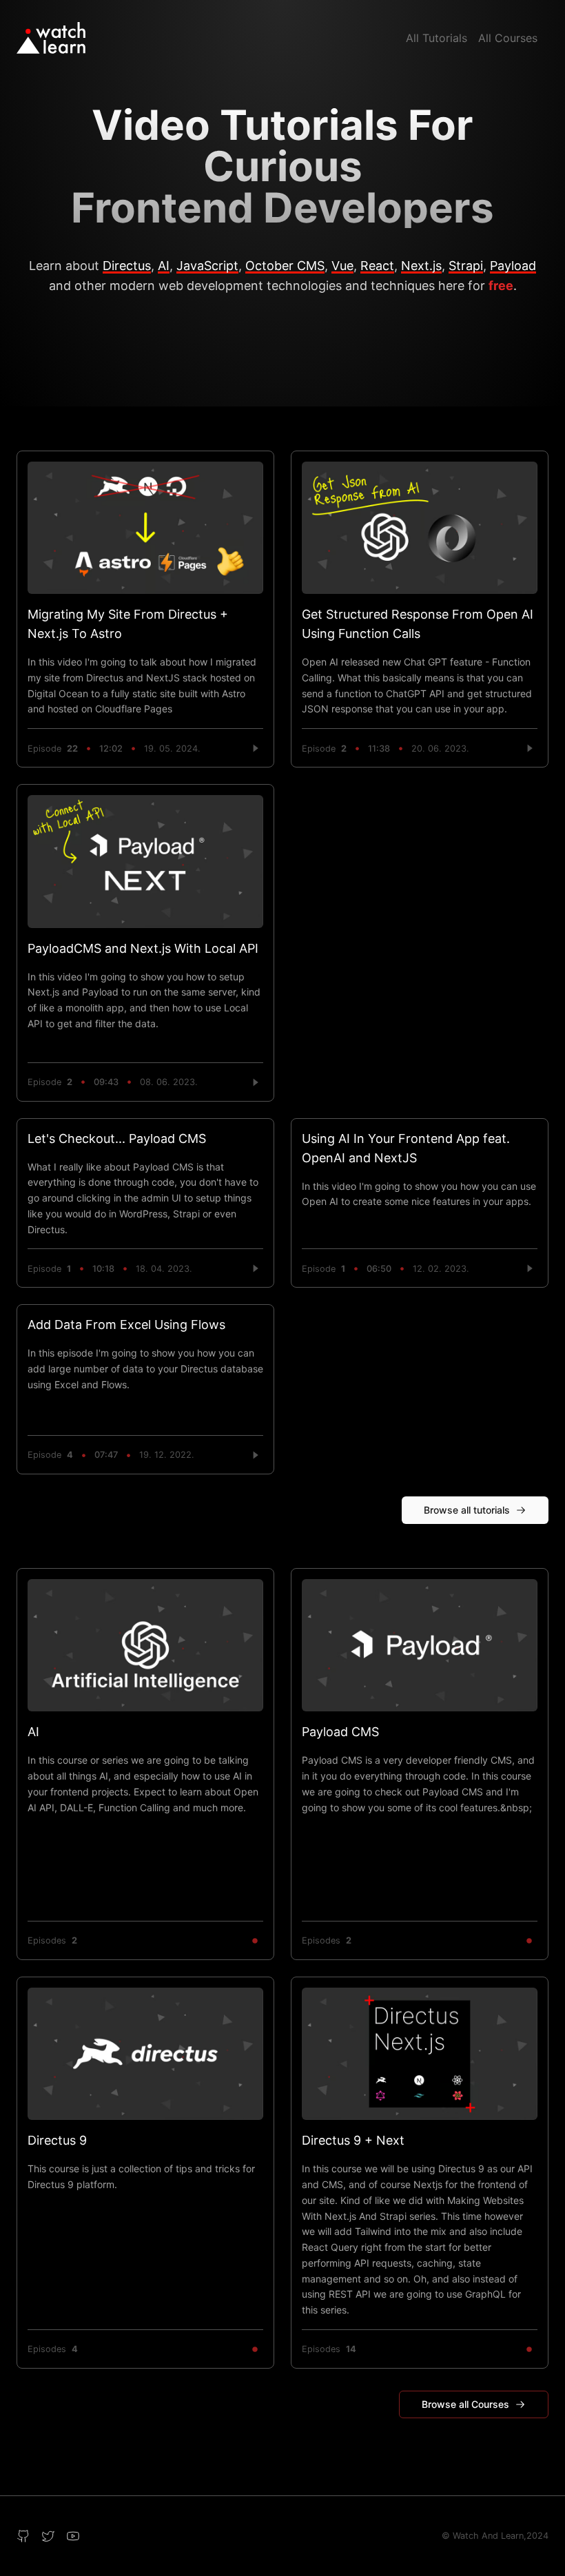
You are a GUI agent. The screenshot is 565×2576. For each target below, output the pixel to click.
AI (164, 266)
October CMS (285, 266)
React (377, 266)
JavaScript (207, 266)
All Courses (508, 38)
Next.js (421, 266)
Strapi (466, 266)
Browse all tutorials (467, 1510)
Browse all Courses (465, 2404)
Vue (342, 266)
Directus (127, 266)
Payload (513, 266)
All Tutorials (436, 38)
